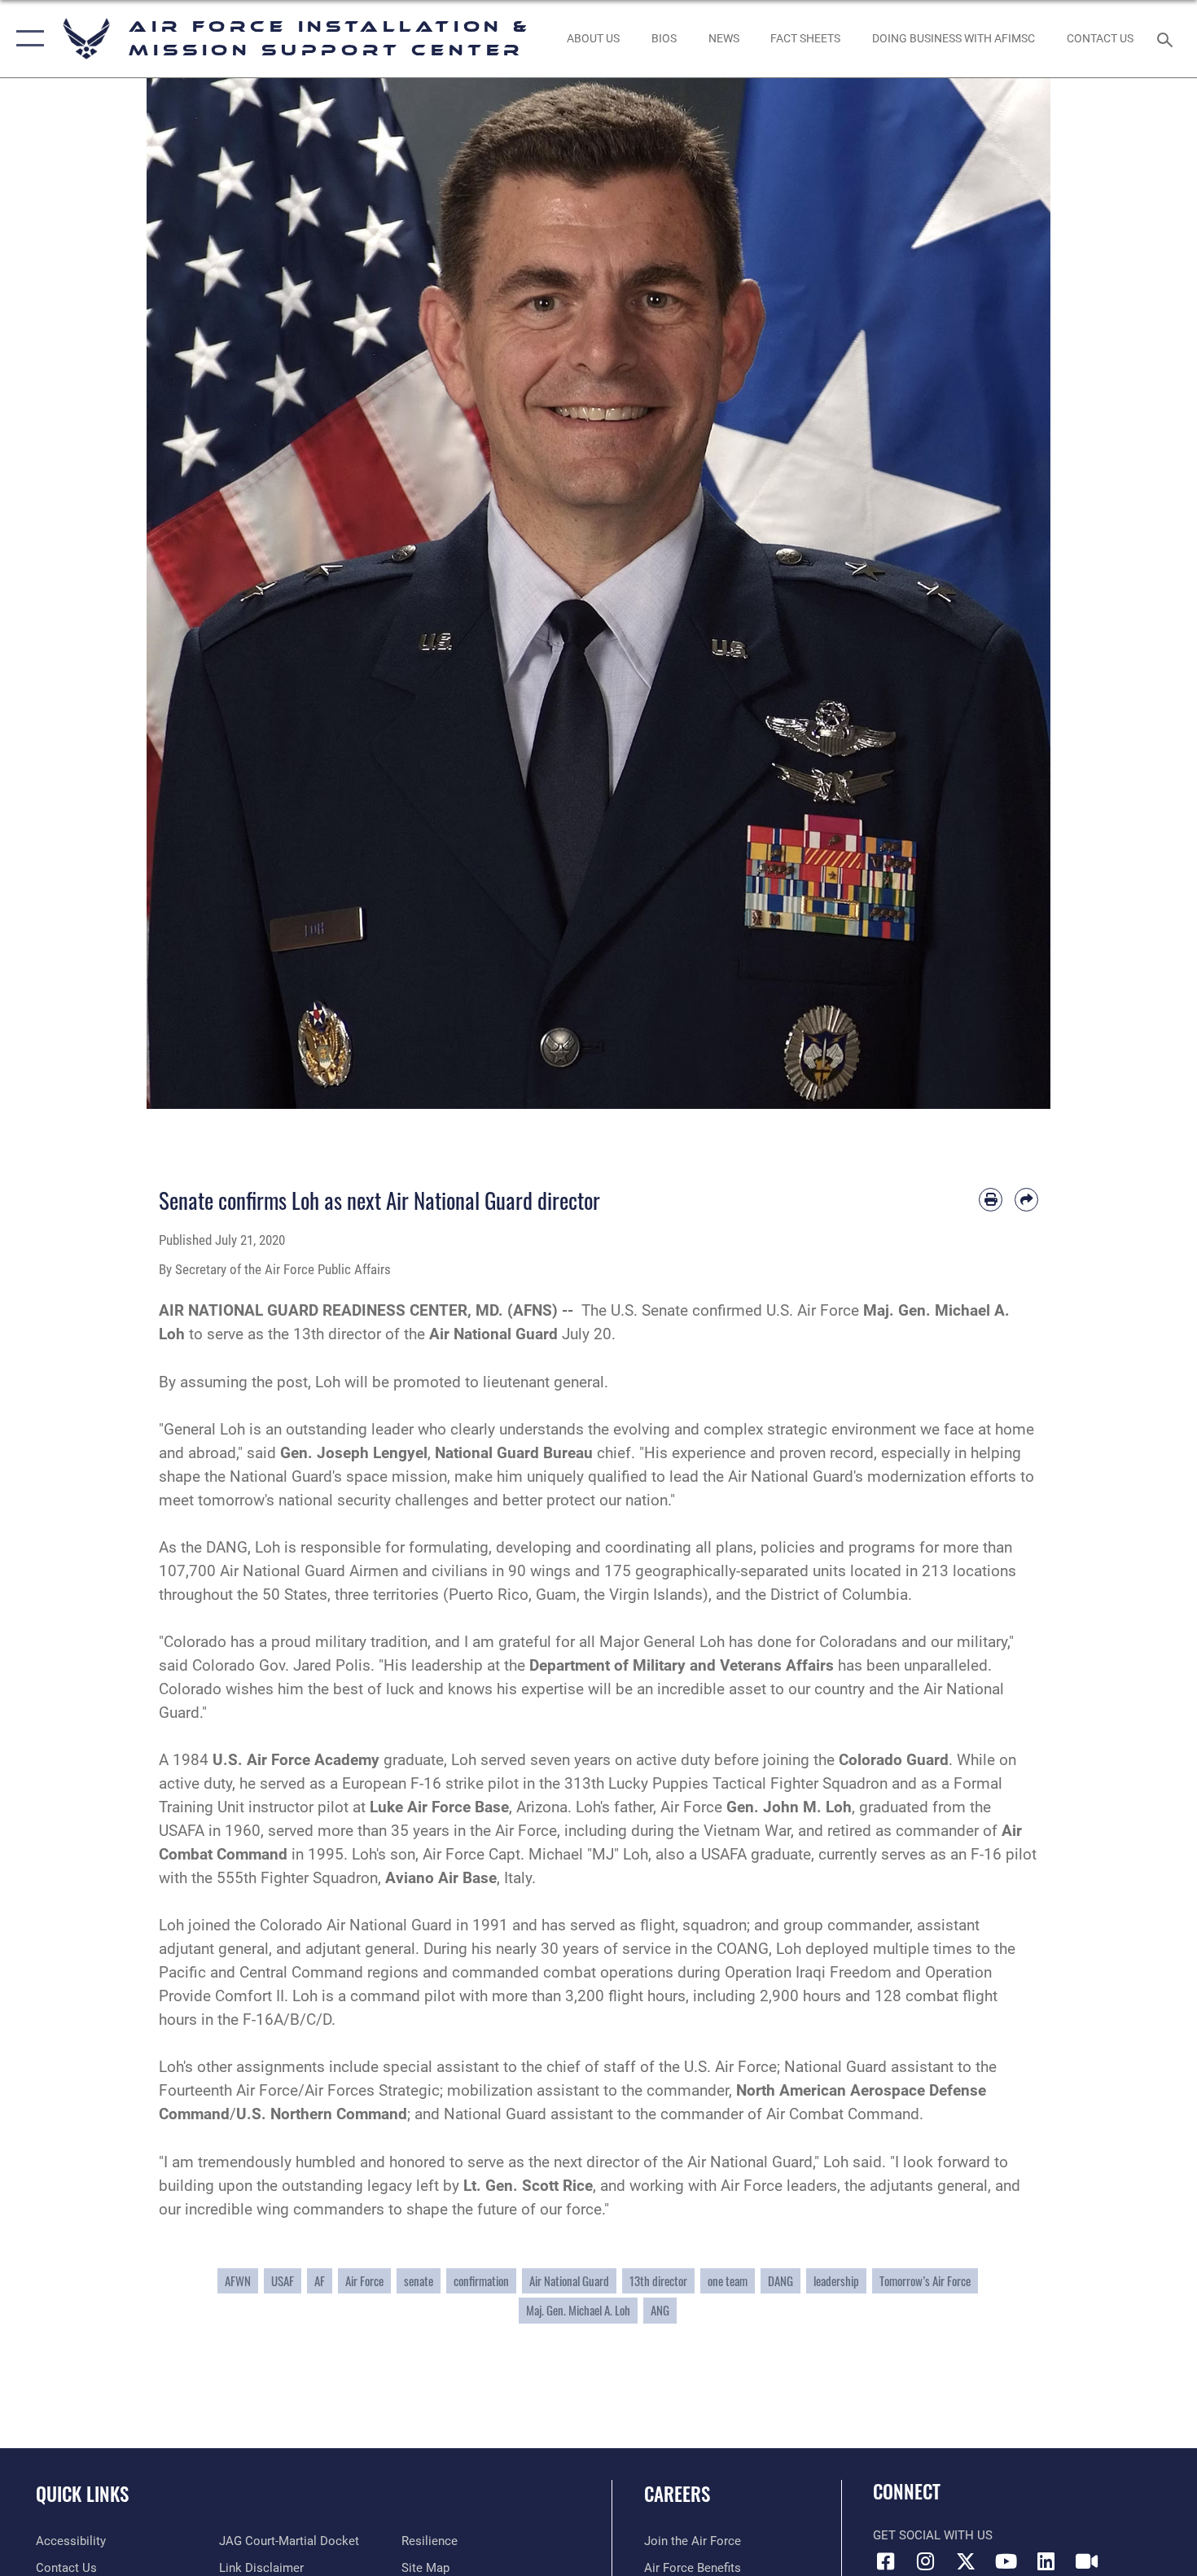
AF (320, 2281)
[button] (26, 39)
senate (419, 2281)
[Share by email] (1026, 1200)
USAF (283, 2281)
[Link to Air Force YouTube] (1006, 2561)
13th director (658, 2281)
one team (728, 2281)
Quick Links (82, 2494)
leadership (836, 2281)
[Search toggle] (1167, 38)
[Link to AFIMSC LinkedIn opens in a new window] (1046, 2561)
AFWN (238, 2281)
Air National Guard (569, 2281)
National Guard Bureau (514, 1453)
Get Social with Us (933, 2535)
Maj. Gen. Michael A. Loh (578, 2310)
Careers (677, 2494)
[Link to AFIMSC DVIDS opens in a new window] (1086, 2561)
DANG (780, 2281)
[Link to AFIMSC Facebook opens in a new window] (885, 2561)
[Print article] (991, 1200)
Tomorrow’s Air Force (925, 2281)
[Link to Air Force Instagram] (926, 2561)
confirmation (481, 2281)
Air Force (364, 2281)
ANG (660, 2310)
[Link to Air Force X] (966, 2561)
